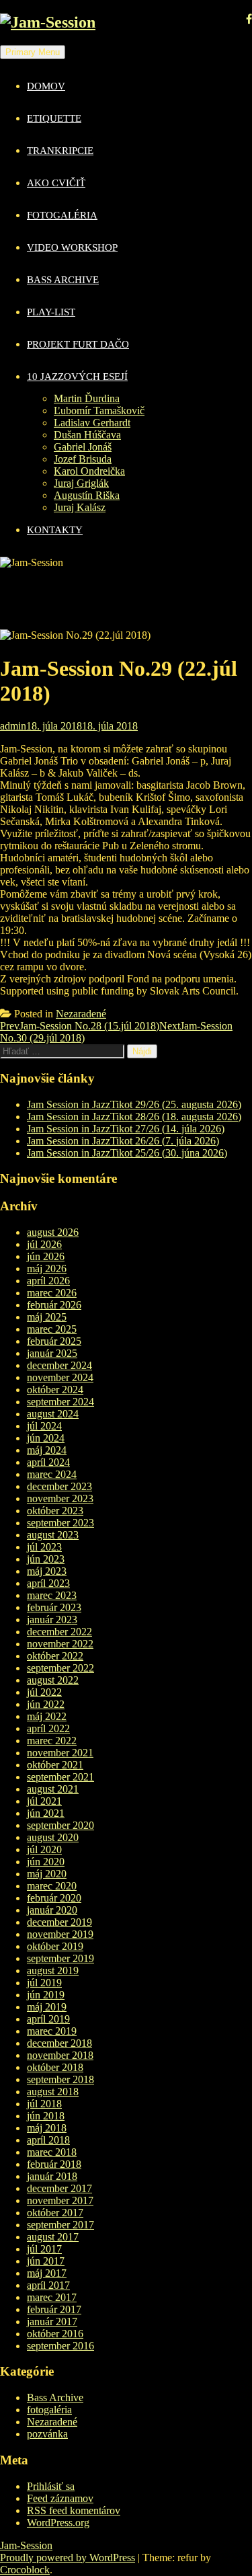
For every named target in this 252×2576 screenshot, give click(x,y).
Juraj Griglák (81, 483)
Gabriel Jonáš (83, 447)
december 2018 (59, 2043)
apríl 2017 (48, 2285)
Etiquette (54, 118)
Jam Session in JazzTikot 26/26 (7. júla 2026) (123, 1141)
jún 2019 (46, 1995)
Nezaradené (81, 1014)
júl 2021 (44, 1801)
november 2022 (60, 1644)
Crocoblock (25, 2570)
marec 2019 (52, 2031)
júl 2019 (44, 1983)
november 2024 (60, 1377)
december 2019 (59, 1922)
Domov (46, 86)
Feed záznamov (60, 2498)
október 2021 (55, 1765)
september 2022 (60, 1668)
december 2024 (59, 1365)
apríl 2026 (48, 1281)
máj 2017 (47, 2273)
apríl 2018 (48, 2140)
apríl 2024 (48, 1462)
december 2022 (59, 1632)
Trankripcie (60, 151)
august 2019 (53, 1970)
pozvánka (47, 2434)
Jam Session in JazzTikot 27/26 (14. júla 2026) (126, 1129)
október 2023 (55, 1511)
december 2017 (59, 2188)
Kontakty (55, 530)
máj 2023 (47, 1571)
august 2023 (53, 1535)
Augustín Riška (87, 495)
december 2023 (59, 1486)
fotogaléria (49, 2410)
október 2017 (55, 2213)
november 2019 (60, 1934)
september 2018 (60, 2079)
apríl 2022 (48, 1728)
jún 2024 (46, 1438)
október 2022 (55, 1656)
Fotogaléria (62, 215)
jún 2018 (46, 2116)
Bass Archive (63, 280)
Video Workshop (72, 247)
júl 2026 (44, 1244)
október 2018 (55, 2067)
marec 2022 (52, 1741)
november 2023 (60, 1498)
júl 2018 (44, 2104)
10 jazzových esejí (77, 377)
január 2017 (52, 2321)
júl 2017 (44, 2249)
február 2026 (54, 1305)
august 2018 (53, 2092)
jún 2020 (46, 1862)
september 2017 (60, 2225)
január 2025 (52, 1353)
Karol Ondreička (89, 471)
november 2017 (60, 2200)
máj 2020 (47, 1874)
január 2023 (52, 1619)
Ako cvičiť (56, 183)
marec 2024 (52, 1474)
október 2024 (55, 1390)
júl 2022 (44, 1692)
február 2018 (54, 2164)
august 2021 (53, 1789)
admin (13, 726)
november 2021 (60, 1753)
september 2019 (60, 1958)
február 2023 (54, 1607)
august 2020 (53, 1837)
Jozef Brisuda (83, 459)
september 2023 (60, 1523)
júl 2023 (44, 1547)
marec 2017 (52, 2297)
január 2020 (52, 1910)
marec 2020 (52, 1886)
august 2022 (53, 1680)
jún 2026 (46, 1256)
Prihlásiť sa (51, 2486)
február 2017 (54, 2309)
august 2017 (53, 2237)
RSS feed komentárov (74, 2510)
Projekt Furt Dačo (78, 344)
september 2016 (60, 2346)
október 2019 (55, 1946)
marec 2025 (52, 1329)
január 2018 (52, 2176)
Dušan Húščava (87, 435)
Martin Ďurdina (87, 398)
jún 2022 (46, 1704)
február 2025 (54, 1341)
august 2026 (53, 1232)
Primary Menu (33, 52)
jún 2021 (46, 1813)
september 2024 (60, 1402)
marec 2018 (52, 2152)
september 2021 (60, 1777)
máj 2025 (47, 1317)
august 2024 (53, 1414)
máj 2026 (47, 1269)
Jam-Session (26, 2545)
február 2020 (54, 1898)
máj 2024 (47, 1450)
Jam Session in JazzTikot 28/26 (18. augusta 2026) (134, 1117)
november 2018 (60, 2055)
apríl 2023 (48, 1583)
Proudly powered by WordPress (68, 2558)
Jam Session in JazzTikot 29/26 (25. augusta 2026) (134, 1104)
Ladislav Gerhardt (92, 423)
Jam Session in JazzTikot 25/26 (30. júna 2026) (127, 1153)
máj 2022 (47, 1716)
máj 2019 (47, 2007)
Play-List (51, 312)
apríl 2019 (48, 2019)
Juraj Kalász (80, 507)
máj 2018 (47, 2128)
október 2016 (55, 2334)
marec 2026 (52, 1293)
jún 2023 (46, 1559)
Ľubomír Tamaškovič (99, 411)
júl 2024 (44, 1426)
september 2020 (60, 1825)
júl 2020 (44, 1849)
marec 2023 (52, 1595)
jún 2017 (46, 2261)
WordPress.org (58, 2523)
